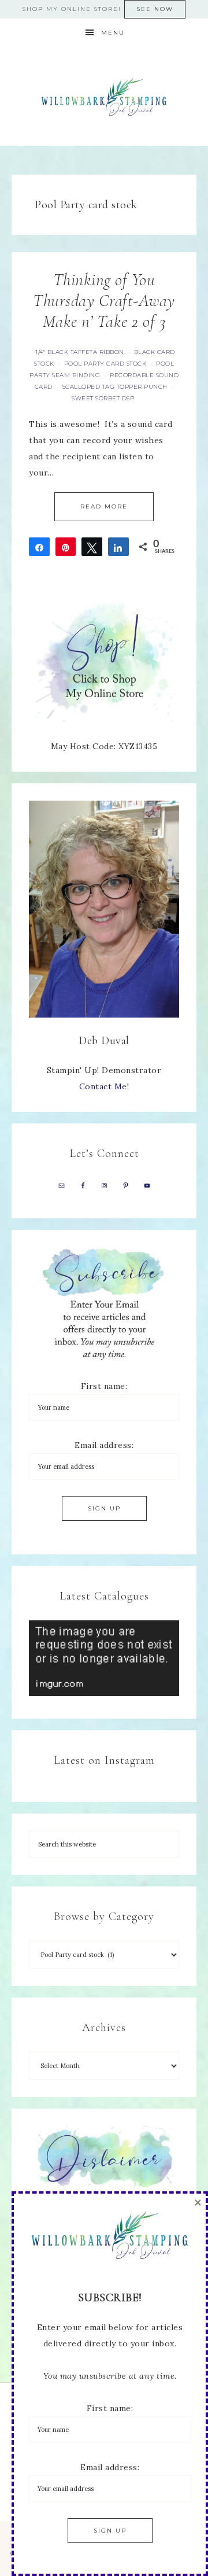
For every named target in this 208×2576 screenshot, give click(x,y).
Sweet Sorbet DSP (103, 398)
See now (155, 9)
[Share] (39, 547)
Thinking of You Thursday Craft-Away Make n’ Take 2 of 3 (104, 301)
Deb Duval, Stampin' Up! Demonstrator (104, 97)
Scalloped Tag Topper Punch (115, 387)
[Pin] (66, 547)
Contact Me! (104, 1086)
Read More (104, 506)
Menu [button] (113, 33)
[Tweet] (92, 547)
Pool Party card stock (105, 364)
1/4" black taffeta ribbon (80, 352)
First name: (104, 1386)
